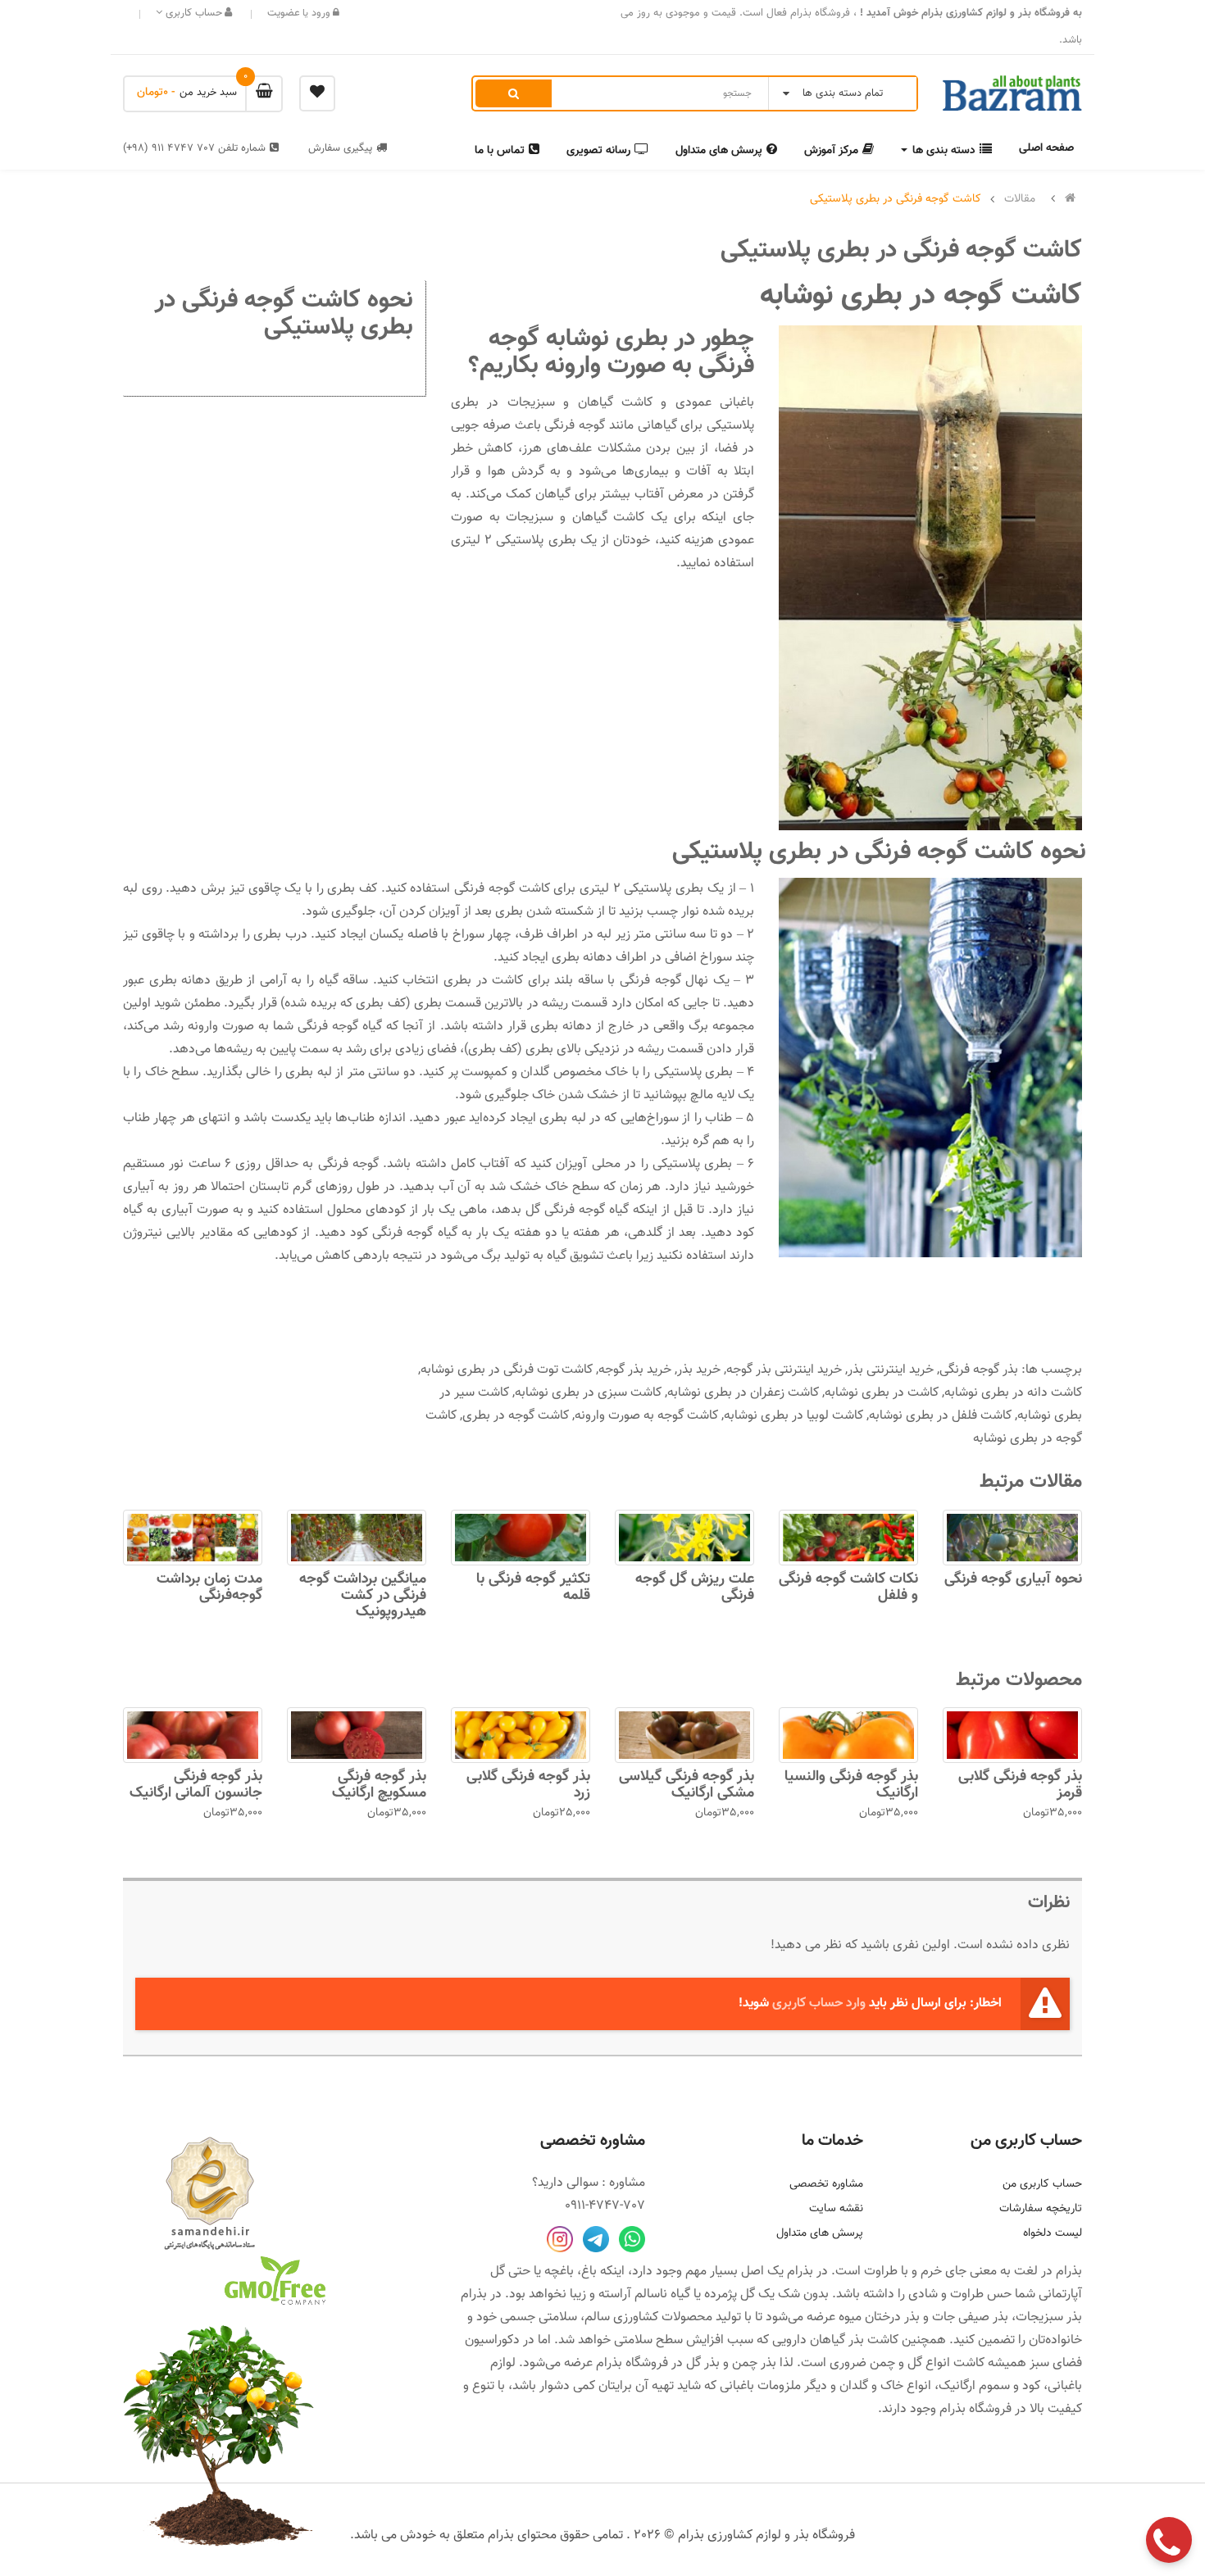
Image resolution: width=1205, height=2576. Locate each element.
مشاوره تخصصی (826, 2184)
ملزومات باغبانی (760, 2386)
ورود (319, 13)
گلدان (854, 2386)
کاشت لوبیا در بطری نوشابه (793, 1416)
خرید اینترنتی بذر (891, 1370)
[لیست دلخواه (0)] (317, 93)
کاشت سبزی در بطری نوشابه (588, 1393)
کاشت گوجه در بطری (516, 1416)
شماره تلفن (194, 148)
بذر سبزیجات (1049, 2317)
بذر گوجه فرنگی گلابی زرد (528, 1785)
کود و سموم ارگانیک (989, 2386)
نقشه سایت (836, 2209)
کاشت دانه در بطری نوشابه (1013, 1393)
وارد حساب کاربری (819, 2004)
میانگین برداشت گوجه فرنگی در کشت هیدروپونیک (363, 1596)
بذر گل (703, 2363)
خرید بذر (699, 1370)
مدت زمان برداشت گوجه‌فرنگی (209, 1588)
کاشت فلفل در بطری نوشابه (940, 1416)
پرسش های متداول (820, 2233)
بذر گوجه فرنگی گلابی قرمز (1020, 1785)
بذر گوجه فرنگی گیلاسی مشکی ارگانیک (687, 1785)
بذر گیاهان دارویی (818, 2340)
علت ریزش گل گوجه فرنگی (695, 1588)
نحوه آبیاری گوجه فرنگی (1013, 1579)
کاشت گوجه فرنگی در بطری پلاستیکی (896, 199)
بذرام (1069, 2272)
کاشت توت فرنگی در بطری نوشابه (507, 1370)
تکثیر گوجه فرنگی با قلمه (533, 1588)
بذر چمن (754, 2363)
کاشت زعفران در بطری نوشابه (743, 1393)
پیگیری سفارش (340, 148)
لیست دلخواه (1053, 2233)
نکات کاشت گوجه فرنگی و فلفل (848, 1588)
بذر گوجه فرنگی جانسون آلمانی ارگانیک (196, 1785)
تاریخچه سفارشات (1041, 2209)
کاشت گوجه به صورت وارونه (646, 1416)
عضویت (284, 13)
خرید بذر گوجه (635, 1370)
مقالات (1020, 199)
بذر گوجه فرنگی (979, 1370)
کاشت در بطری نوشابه (882, 1393)
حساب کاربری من (1042, 2184)
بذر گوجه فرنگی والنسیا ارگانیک (851, 1785)
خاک (892, 2386)
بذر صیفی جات (970, 2317)
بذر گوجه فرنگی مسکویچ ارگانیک (379, 1785)
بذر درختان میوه (879, 2317)
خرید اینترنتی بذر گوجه (784, 1370)
